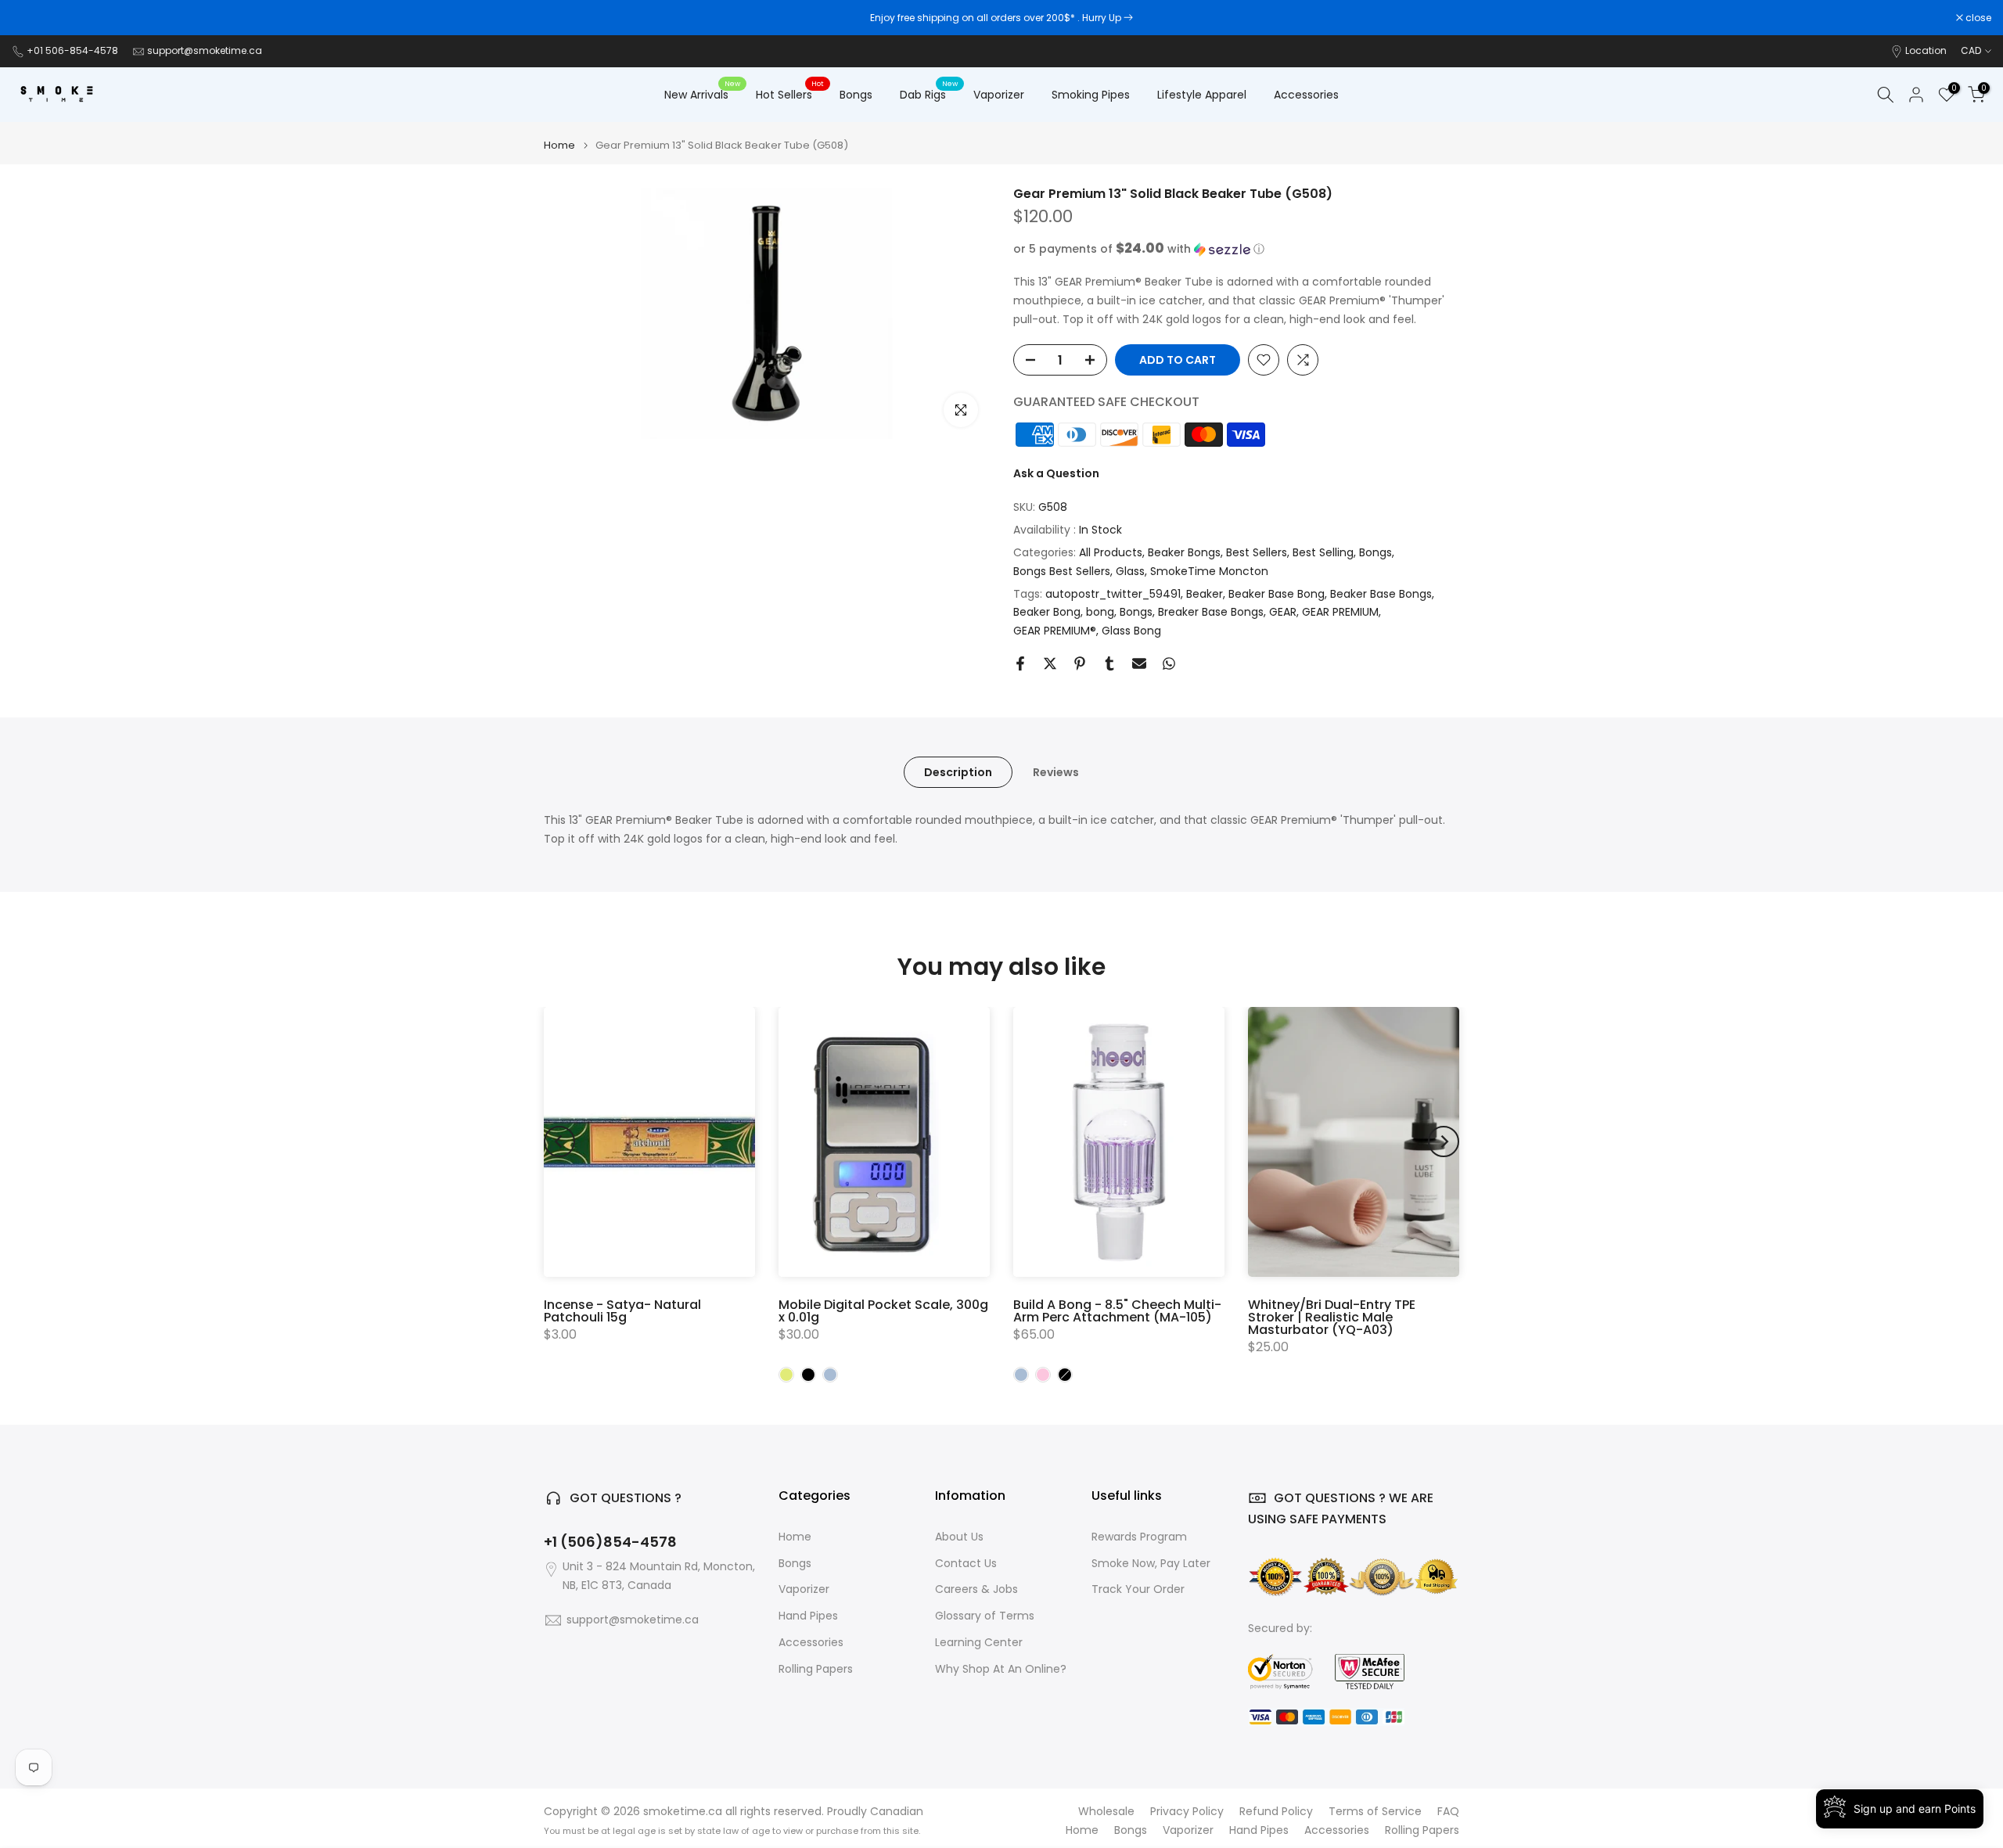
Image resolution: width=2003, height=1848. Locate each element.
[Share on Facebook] (1020, 663)
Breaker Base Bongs (1211, 612)
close (33, 18)
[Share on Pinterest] (1080, 663)
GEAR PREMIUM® (1055, 631)
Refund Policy (1276, 1812)
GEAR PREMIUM (1340, 612)
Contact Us (966, 1564)
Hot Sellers (790, 94)
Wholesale (1106, 1812)
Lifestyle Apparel (1202, 95)
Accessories (1306, 95)
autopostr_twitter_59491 (1113, 594)
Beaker (1205, 594)
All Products (1111, 552)
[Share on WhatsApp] (1169, 663)
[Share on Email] (1139, 663)
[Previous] (559, 1142)
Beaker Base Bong (1277, 594)
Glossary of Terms (985, 1616)
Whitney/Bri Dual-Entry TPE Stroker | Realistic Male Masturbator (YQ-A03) (1332, 1317)
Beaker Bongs (1184, 552)
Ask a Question (1056, 473)
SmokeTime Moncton (1209, 571)
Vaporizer (999, 95)
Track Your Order (1138, 1589)
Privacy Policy (1187, 1812)
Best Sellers (1257, 552)
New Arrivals (702, 94)
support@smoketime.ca (205, 50)
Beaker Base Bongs (1381, 594)
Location (1926, 50)
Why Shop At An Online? (1001, 1669)
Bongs (856, 95)
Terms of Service (1375, 1812)
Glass (1130, 571)
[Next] (1444, 1142)
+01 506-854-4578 (72, 50)
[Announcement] (1001, 18)
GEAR (1283, 612)
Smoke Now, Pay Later (1151, 1564)
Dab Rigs (929, 94)
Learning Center (979, 1643)
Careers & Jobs (976, 1589)
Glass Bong (1131, 631)
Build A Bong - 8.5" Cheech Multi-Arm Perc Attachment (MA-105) (1117, 1311)
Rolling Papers (816, 1669)
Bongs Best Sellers (1062, 571)
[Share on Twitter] (1050, 663)
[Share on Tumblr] (1109, 663)
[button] (1236, 249)
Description (958, 772)
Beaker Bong (1047, 612)
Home (559, 145)
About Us (959, 1537)
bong (1100, 612)
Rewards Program (1139, 1537)
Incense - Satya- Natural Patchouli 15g (622, 1311)
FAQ (1448, 1812)
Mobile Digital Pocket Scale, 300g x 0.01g (883, 1311)
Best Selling (1323, 552)
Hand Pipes (808, 1616)
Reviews (1056, 772)
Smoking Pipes (1091, 95)
